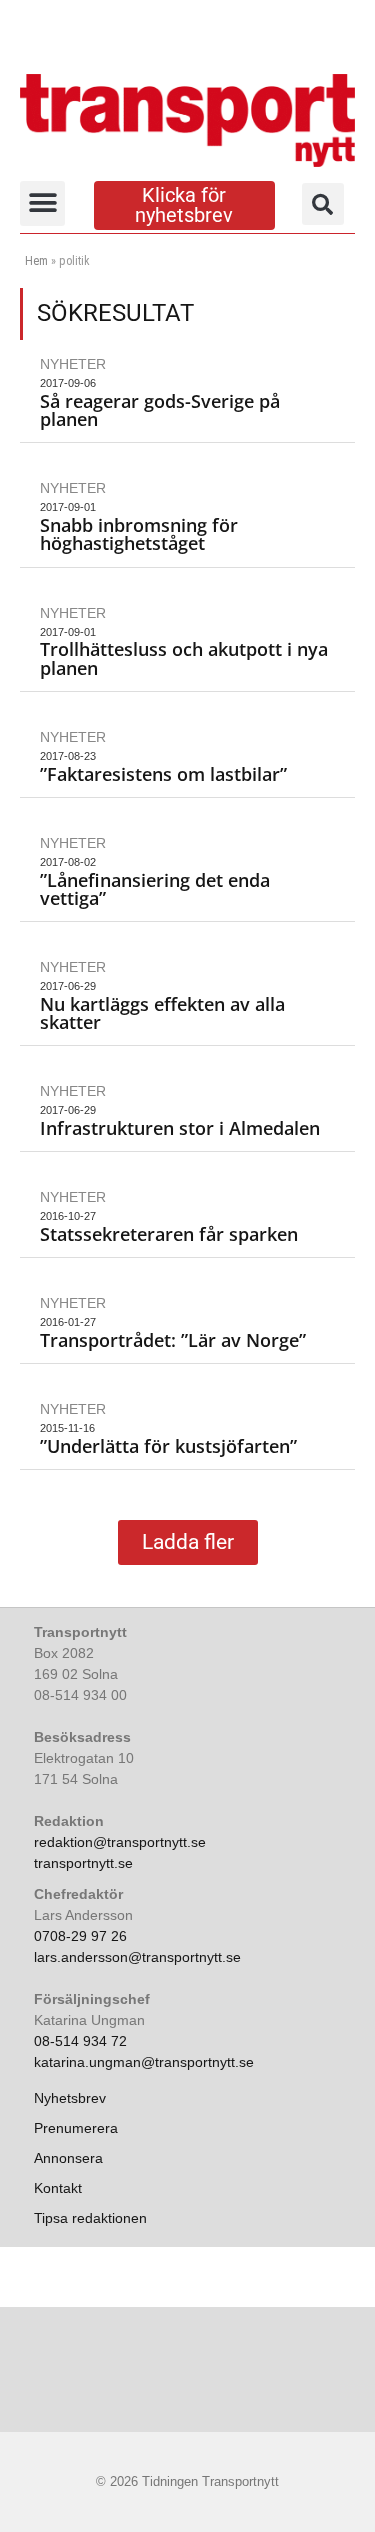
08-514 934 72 (80, 2041)
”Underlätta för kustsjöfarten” (168, 1446)
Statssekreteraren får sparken (169, 1234)
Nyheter (73, 364)
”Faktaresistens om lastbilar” (163, 774)
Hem (36, 261)
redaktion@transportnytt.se (120, 1842)
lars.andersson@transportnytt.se (137, 1957)
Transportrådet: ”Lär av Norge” (173, 1340)
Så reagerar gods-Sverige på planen (160, 410)
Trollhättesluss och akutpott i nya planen (184, 658)
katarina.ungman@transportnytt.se (144, 2062)
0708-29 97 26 (80, 1936)
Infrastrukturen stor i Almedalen (180, 1128)
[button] (42, 203)
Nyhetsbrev (70, 2098)
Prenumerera (76, 2128)
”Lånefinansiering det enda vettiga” (155, 889)
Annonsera (68, 2158)
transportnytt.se (83, 1863)
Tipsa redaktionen (90, 2218)
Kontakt (58, 2188)
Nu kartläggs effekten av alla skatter (162, 1013)
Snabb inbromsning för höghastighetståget (139, 534)
